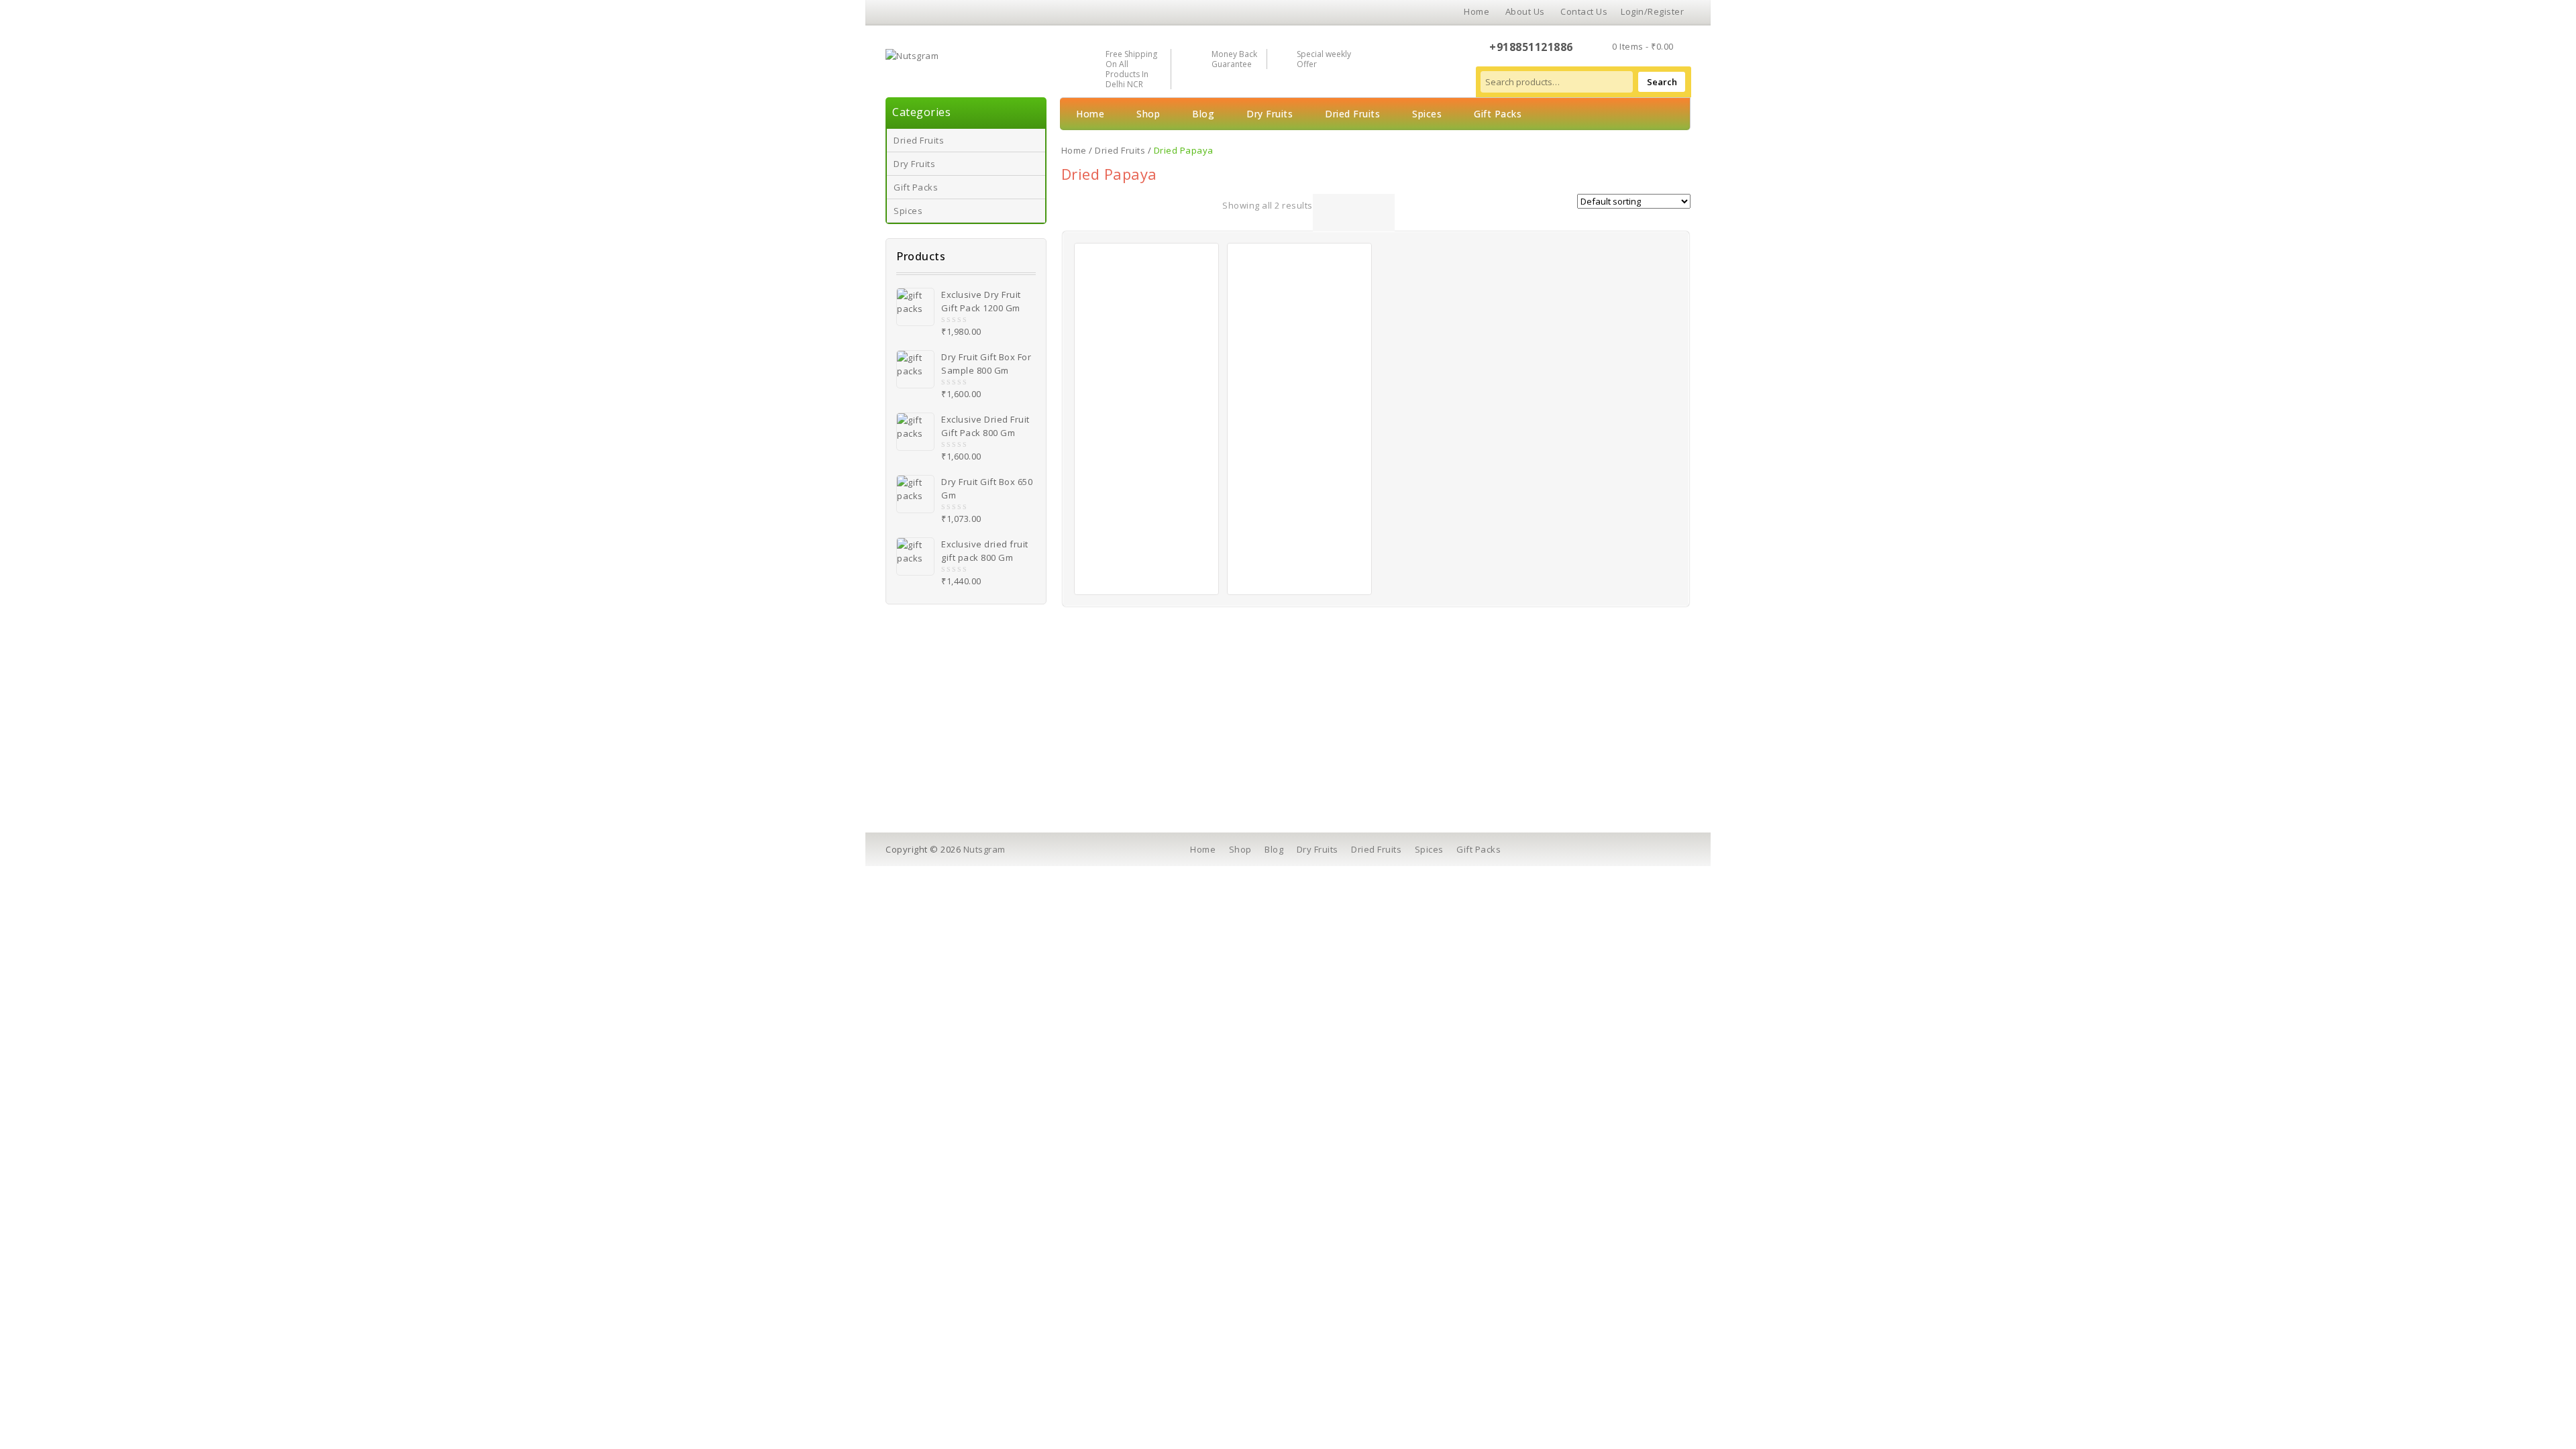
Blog (1203, 114)
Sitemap (1325, 786)
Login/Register (1652, 11)
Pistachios (936, 767)
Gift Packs (916, 187)
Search (1662, 82)
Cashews (934, 711)
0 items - (1643, 46)
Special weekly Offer (1324, 59)
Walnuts (932, 749)
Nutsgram (984, 849)
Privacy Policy (1140, 749)
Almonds (933, 730)
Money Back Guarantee (1234, 59)
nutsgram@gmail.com (1556, 771)
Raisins (930, 786)
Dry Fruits (914, 164)
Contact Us (1584, 11)
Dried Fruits (919, 140)
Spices (908, 211)
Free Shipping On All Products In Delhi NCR (1131, 69)
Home (1477, 11)
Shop (1148, 114)
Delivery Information (1155, 730)
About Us (1525, 11)
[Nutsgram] (912, 54)
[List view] (1341, 213)
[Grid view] (1323, 213)
